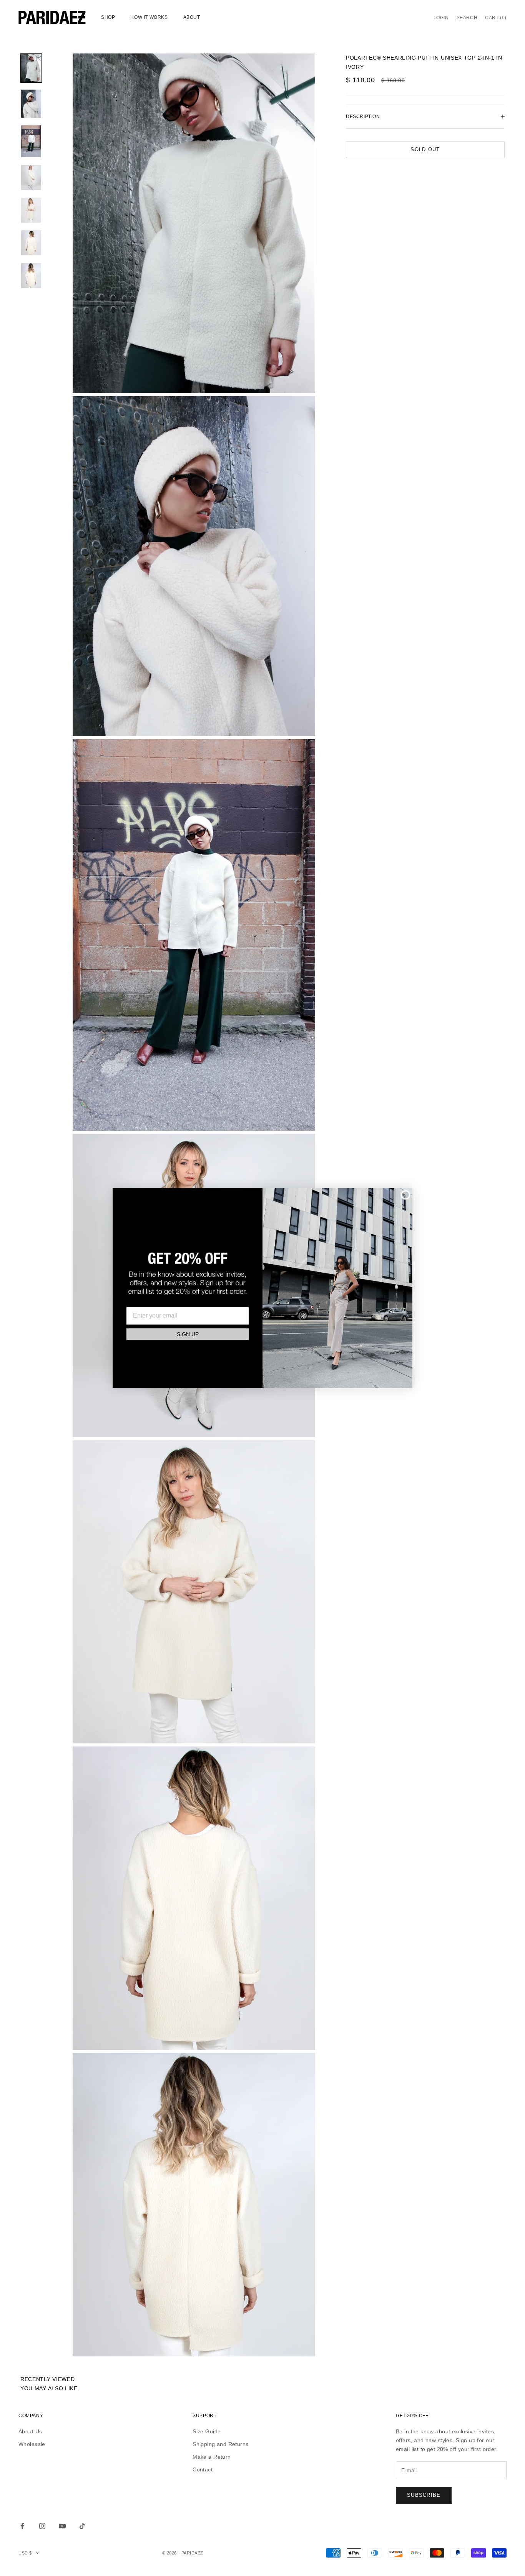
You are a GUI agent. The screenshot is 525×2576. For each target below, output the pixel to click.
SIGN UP (188, 1334)
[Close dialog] (405, 1195)
